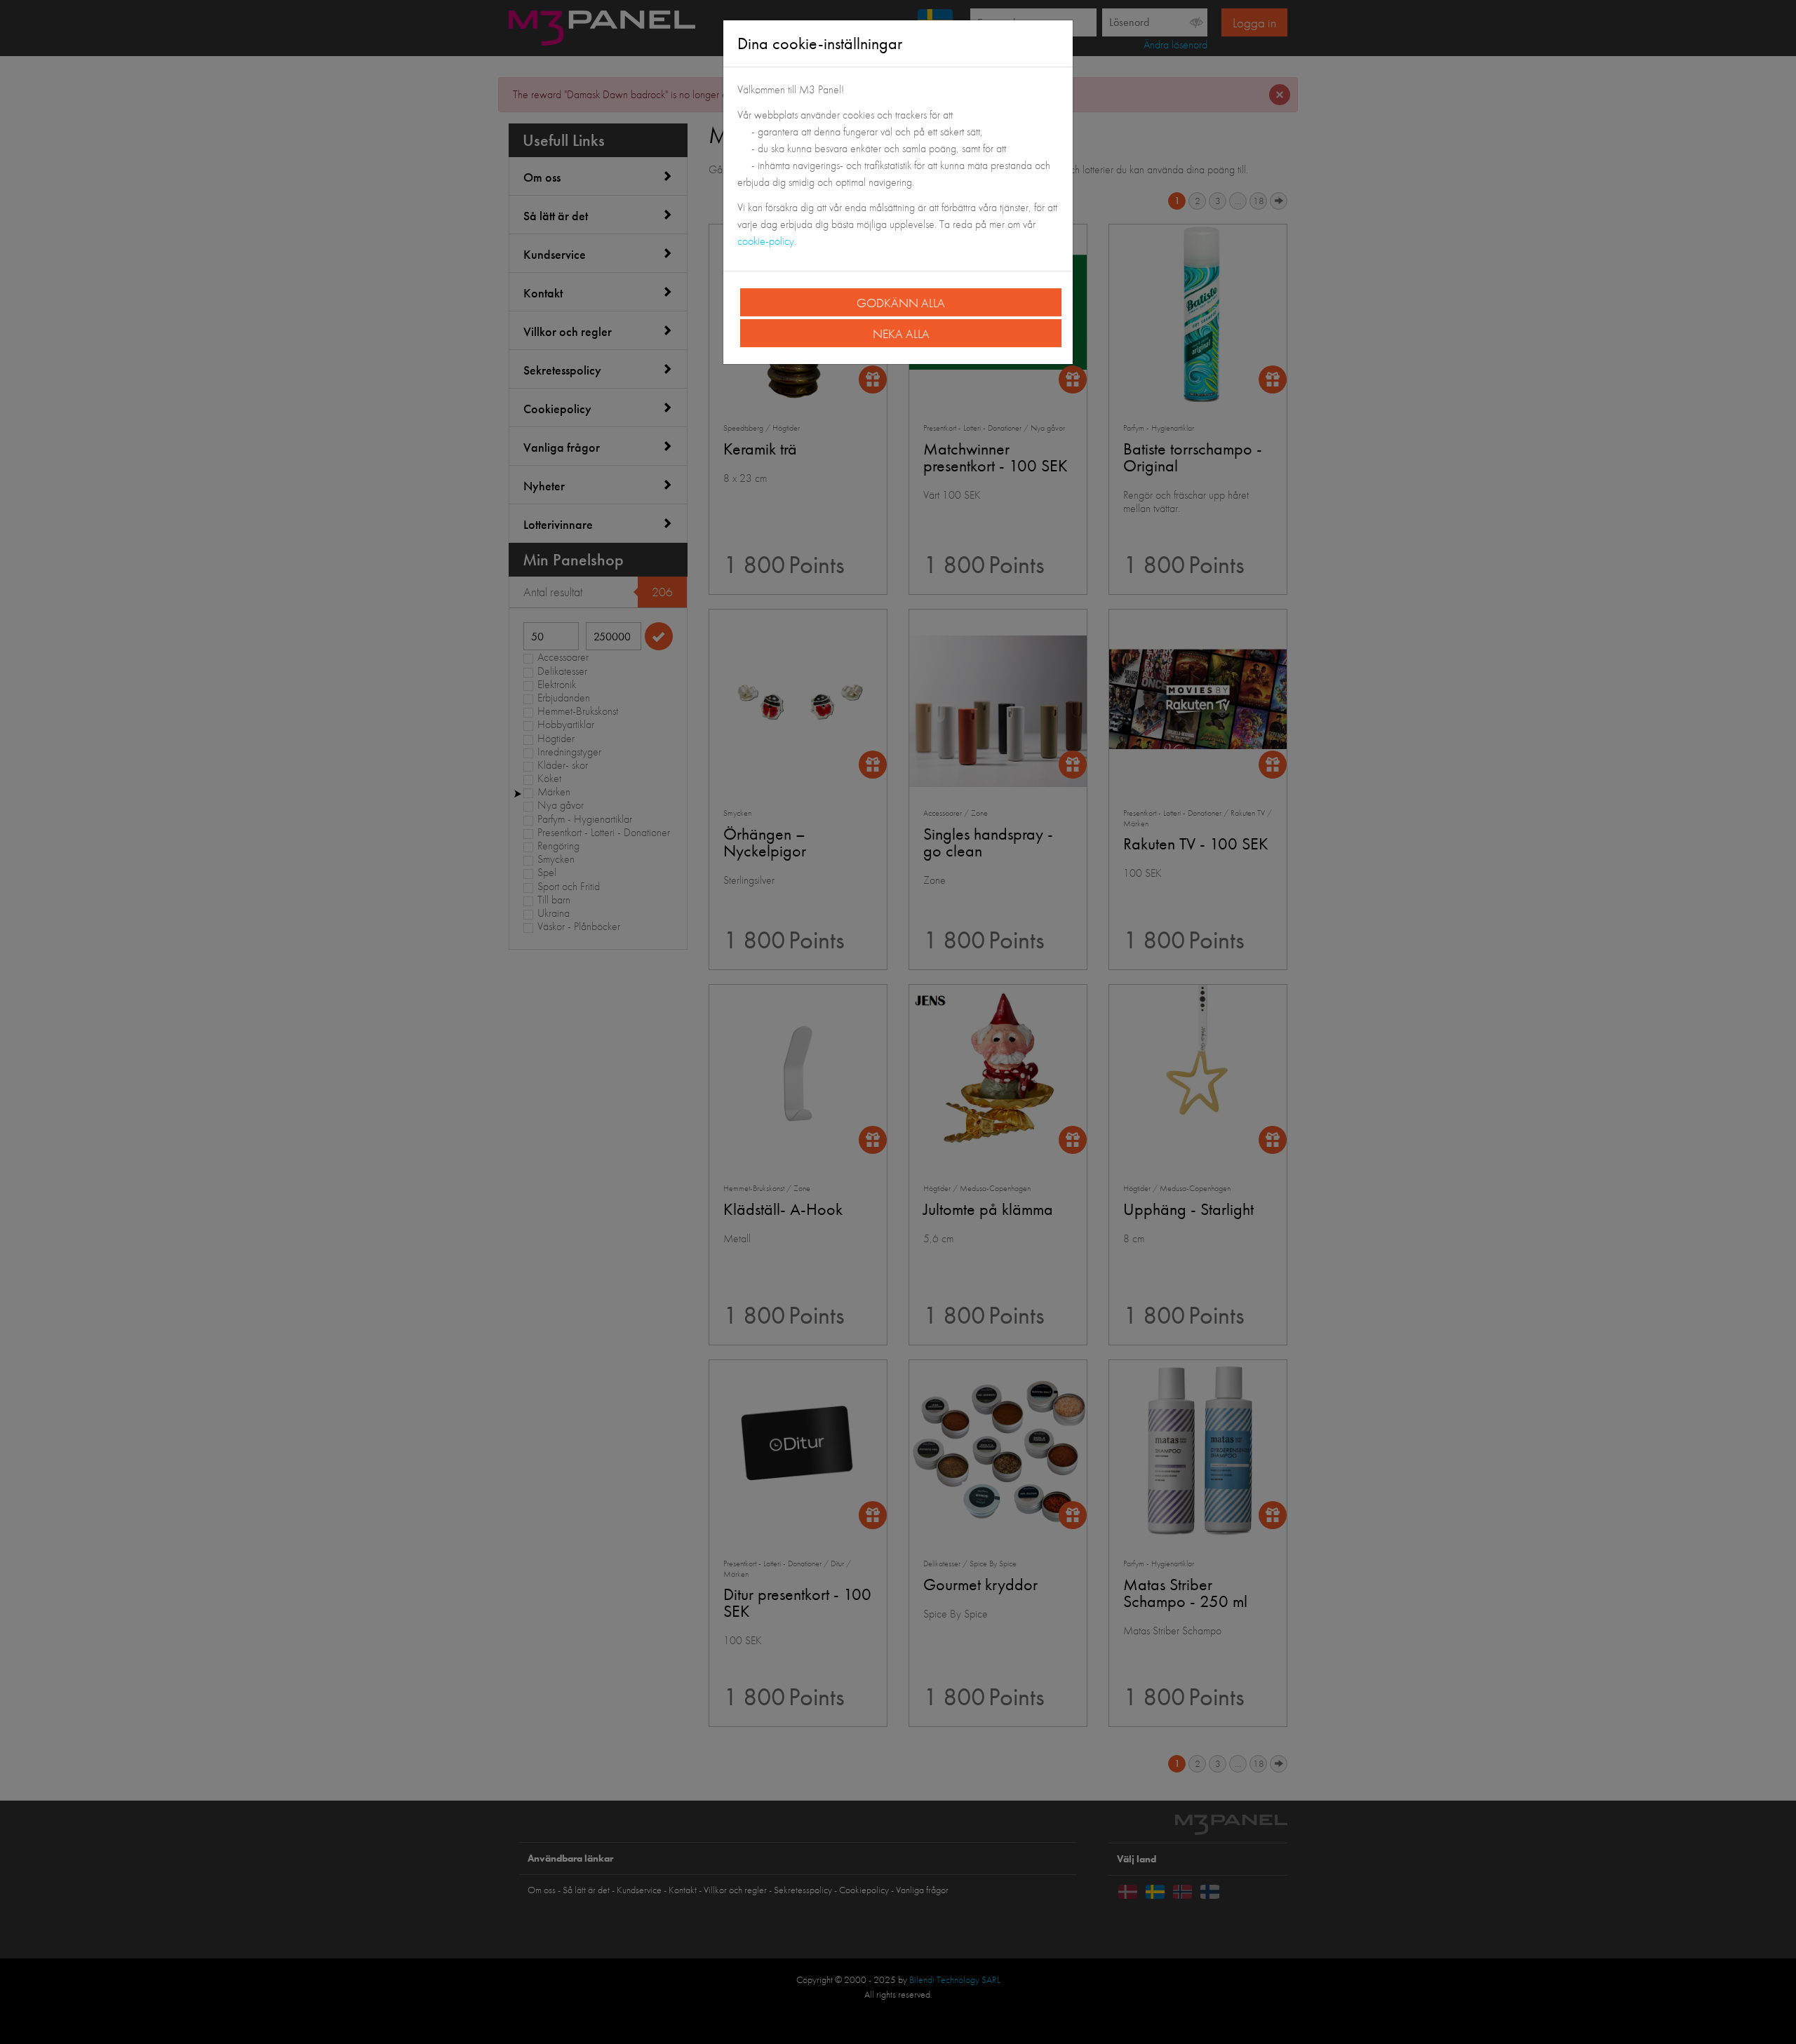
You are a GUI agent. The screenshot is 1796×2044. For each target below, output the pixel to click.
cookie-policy (766, 241)
